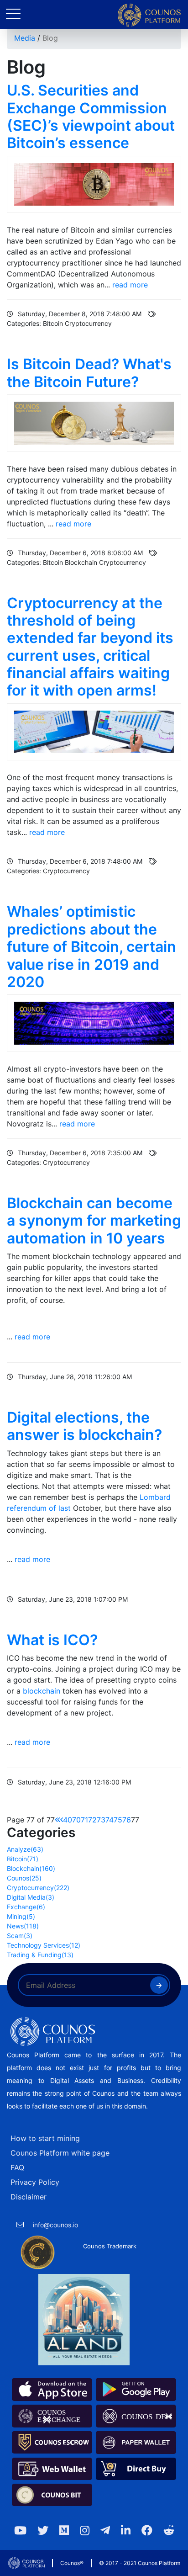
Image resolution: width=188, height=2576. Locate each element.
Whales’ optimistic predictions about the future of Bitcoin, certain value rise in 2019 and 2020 (91, 947)
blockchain (42, 1691)
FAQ (17, 2167)
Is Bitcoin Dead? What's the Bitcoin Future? (89, 373)
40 (68, 1820)
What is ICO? (52, 1640)
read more (130, 285)
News (23, 1926)
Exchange (26, 1907)
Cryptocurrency (38, 1888)
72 (92, 1820)
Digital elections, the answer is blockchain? (84, 1426)
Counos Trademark (110, 2246)
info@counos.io (55, 2225)
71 (84, 1820)
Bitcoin (23, 1859)
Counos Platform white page (60, 2153)
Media (25, 38)
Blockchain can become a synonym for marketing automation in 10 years (94, 1221)
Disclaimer (29, 2197)
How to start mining (45, 2138)
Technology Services (44, 1945)
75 (118, 1820)
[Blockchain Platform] (149, 15)
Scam (20, 1936)
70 (76, 1820)
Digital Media (31, 1897)
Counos (24, 1878)
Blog (50, 38)
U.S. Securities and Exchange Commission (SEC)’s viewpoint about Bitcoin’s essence (91, 117)
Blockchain (31, 1868)
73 (101, 1820)
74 (110, 1820)
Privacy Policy (35, 2182)
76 (127, 1820)
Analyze (25, 1849)
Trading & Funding (40, 1955)
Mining (21, 1916)
